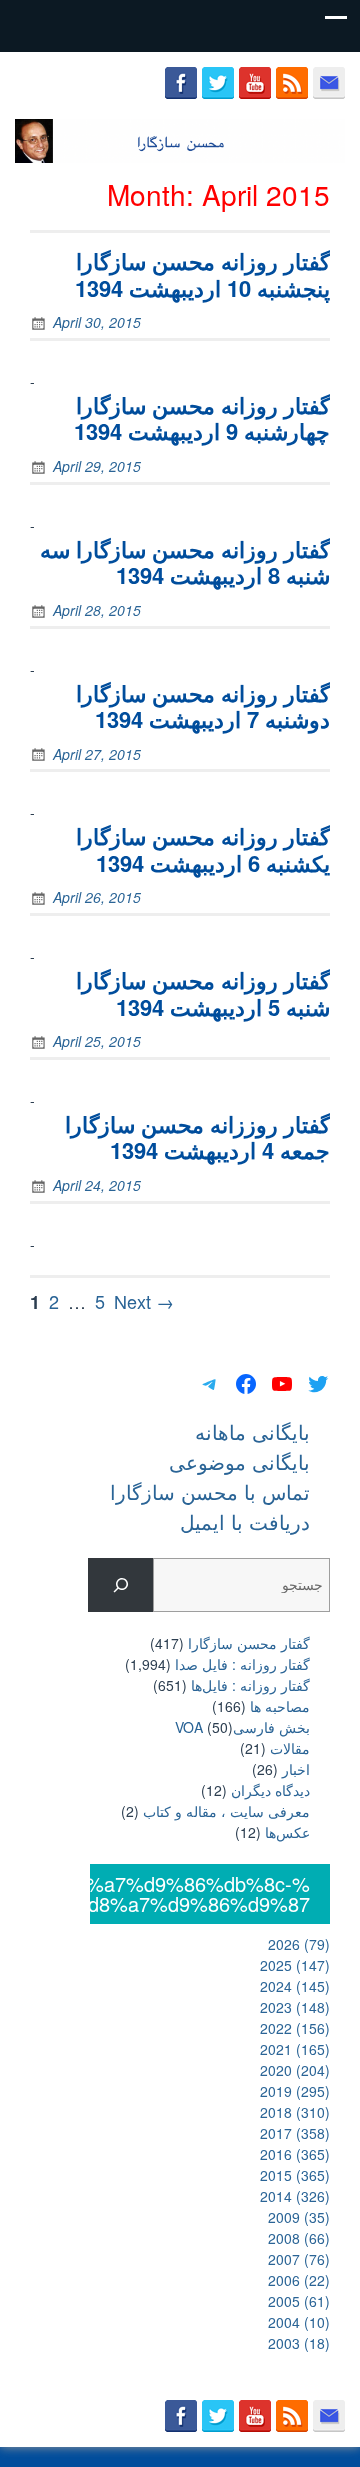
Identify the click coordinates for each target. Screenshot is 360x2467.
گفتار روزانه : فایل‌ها (250, 1685)
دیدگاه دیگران (270, 1790)
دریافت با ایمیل (245, 1521)
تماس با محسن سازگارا (210, 1491)
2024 (295, 1986)
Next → (144, 1301)
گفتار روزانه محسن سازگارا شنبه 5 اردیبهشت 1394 (203, 993)
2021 (295, 2049)
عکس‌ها (287, 1832)
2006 (299, 2280)
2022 (295, 2028)
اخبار (296, 1769)
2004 (299, 2322)
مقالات (290, 1748)
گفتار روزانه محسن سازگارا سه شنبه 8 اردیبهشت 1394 (185, 562)
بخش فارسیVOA (242, 1727)
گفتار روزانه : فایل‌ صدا (242, 1664)
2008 (299, 2238)
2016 (295, 2154)
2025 (295, 1965)
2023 (295, 2007)
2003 (299, 2343)
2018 (295, 2112)
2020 (295, 2070)
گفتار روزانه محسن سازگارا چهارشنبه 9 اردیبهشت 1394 (202, 418)
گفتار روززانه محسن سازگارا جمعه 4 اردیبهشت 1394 (197, 1137)
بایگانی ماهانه (252, 1431)
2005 (299, 2301)
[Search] (120, 1585)
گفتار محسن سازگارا (249, 1643)
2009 (299, 2217)
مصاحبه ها (280, 1706)
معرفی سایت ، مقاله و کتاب (226, 1811)
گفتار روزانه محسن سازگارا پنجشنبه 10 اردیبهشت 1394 (202, 274)
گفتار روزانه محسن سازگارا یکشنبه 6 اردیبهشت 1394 (203, 849)
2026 (299, 1944)
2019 (295, 2091)
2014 (295, 2196)
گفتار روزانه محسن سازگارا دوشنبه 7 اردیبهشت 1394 (203, 706)
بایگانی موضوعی (239, 1461)
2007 (299, 2259)
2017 (295, 2133)
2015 (295, 2175)
